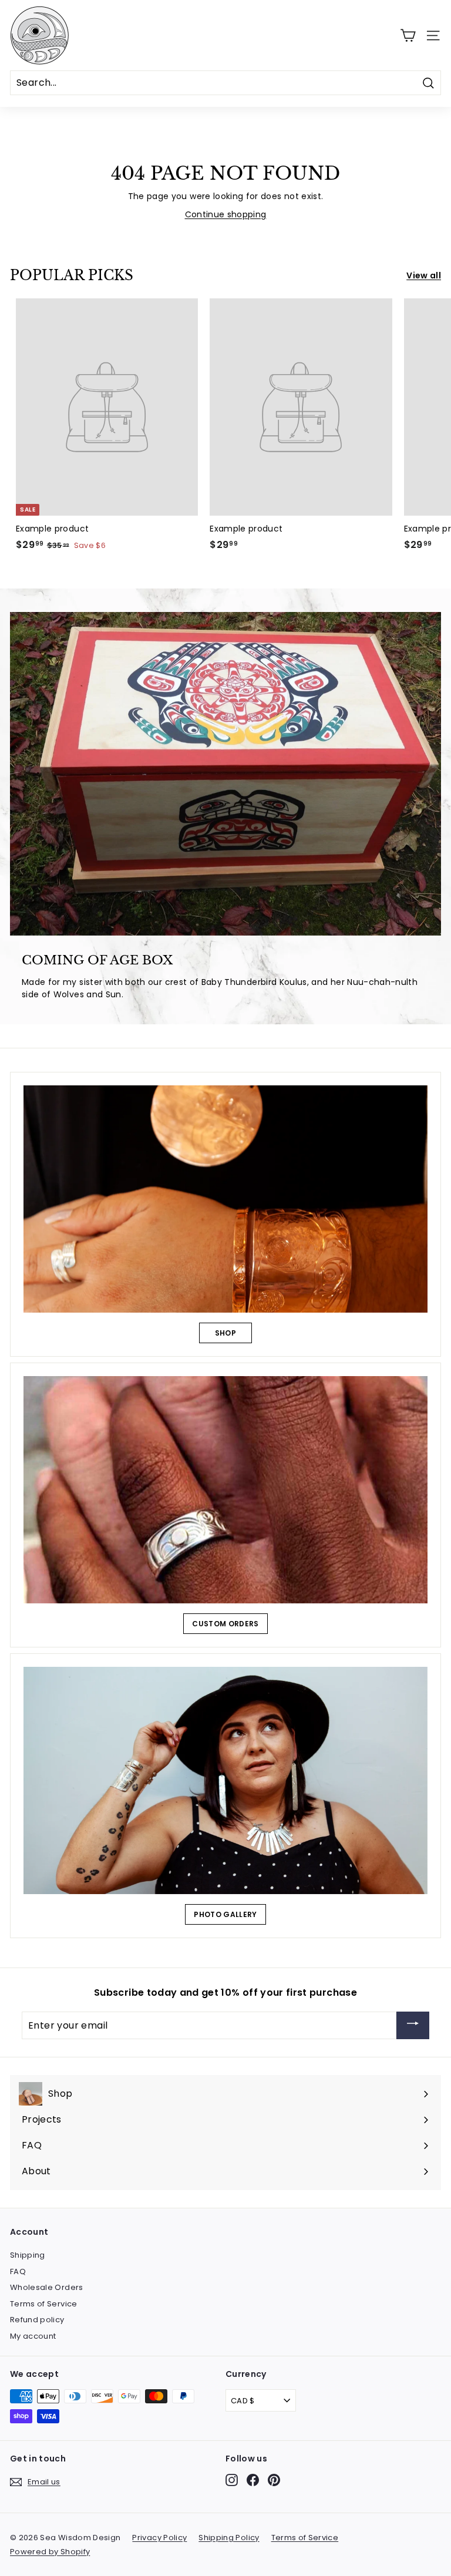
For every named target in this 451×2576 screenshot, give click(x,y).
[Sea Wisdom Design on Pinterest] (274, 2480)
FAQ (18, 2271)
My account (33, 2336)
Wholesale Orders (47, 2287)
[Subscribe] (413, 2025)
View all (424, 275)
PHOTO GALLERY (225, 1914)
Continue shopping (226, 214)
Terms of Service (44, 2304)
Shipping (28, 2255)
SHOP (225, 1333)
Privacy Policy (159, 2538)
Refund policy (37, 2320)
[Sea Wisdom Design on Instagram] (232, 2480)
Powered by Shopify (50, 2552)
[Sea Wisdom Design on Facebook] (253, 2480)
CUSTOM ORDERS (225, 1624)
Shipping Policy (229, 2538)
